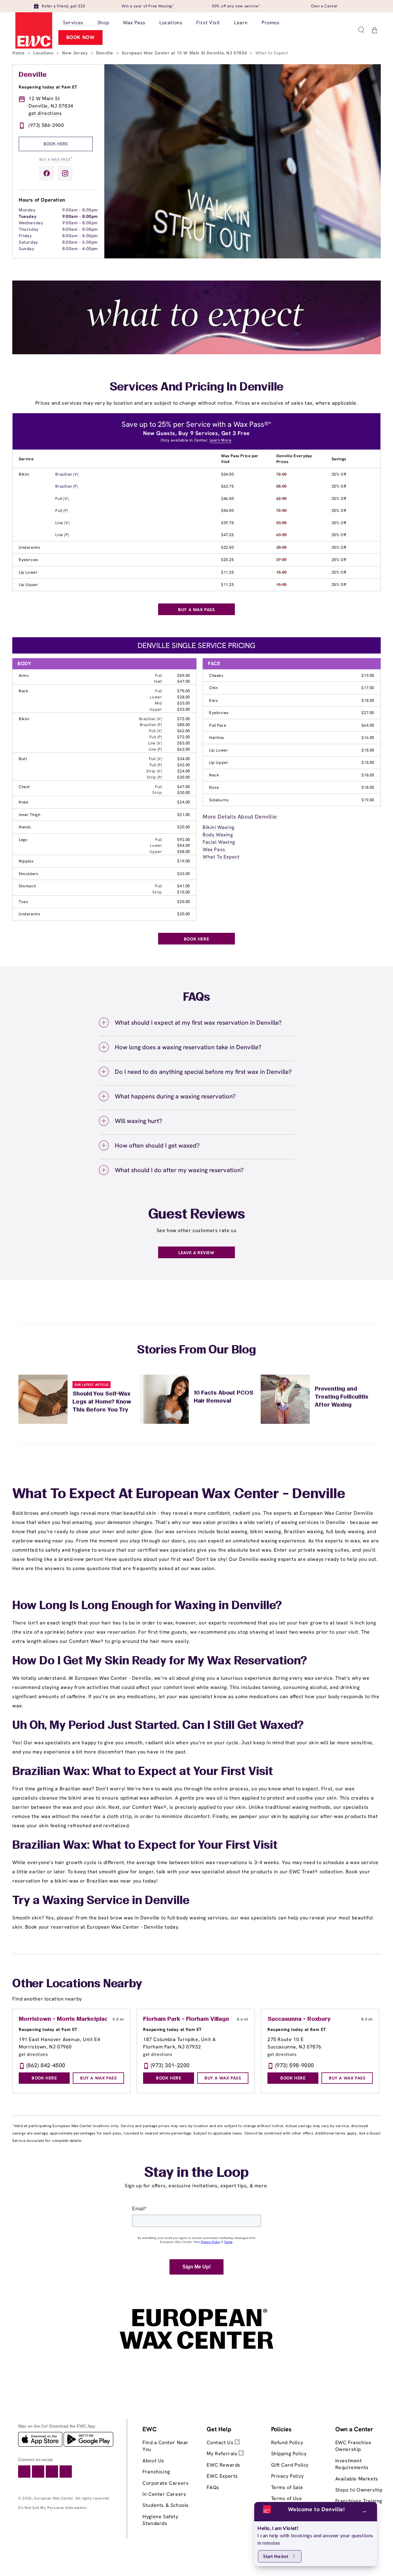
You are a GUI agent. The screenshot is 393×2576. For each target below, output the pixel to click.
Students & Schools (166, 2505)
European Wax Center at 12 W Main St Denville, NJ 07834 (185, 53)
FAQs (213, 2487)
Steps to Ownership (359, 2490)
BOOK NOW (81, 37)
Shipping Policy (289, 2454)
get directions (45, 113)
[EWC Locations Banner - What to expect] (196, 353)
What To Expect (221, 857)
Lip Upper (28, 585)
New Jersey (76, 53)
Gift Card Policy (290, 2465)
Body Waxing (218, 835)
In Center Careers (164, 2494)
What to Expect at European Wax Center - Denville (179, 1494)
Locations (44, 53)
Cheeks (216, 675)
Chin (213, 688)
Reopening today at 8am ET (297, 2029)
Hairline (217, 738)
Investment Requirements (352, 2464)
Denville (105, 53)
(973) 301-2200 (170, 2065)
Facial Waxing (219, 842)
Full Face (218, 725)
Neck (214, 775)
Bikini (24, 474)
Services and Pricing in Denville (197, 387)
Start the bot (276, 2556)
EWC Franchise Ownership (353, 2446)
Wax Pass (214, 849)
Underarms (29, 547)
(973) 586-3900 (46, 125)
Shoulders (28, 874)
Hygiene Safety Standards (160, 2520)
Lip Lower (28, 572)
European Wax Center (54, 2498)
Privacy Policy (288, 2476)
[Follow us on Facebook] (47, 173)
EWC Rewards (224, 2465)
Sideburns (219, 800)
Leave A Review (196, 1253)
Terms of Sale (287, 2487)
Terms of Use (287, 2498)
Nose (214, 787)
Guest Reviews (197, 1215)
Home (19, 53)
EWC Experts (222, 2476)
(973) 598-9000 (295, 2065)
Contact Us (221, 2442)
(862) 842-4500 (46, 2065)
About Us (153, 2461)
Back (23, 691)
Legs (23, 840)
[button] (361, 30)
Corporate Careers (165, 2483)
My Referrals (223, 2454)
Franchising (156, 2472)
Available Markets (357, 2479)
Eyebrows (29, 560)
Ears (213, 700)
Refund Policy (287, 2442)
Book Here (56, 144)
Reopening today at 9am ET (48, 87)
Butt (23, 759)
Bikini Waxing (219, 827)
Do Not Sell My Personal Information (52, 2508)
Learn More (220, 440)
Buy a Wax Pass (56, 159)
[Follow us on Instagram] (65, 173)
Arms (24, 675)
